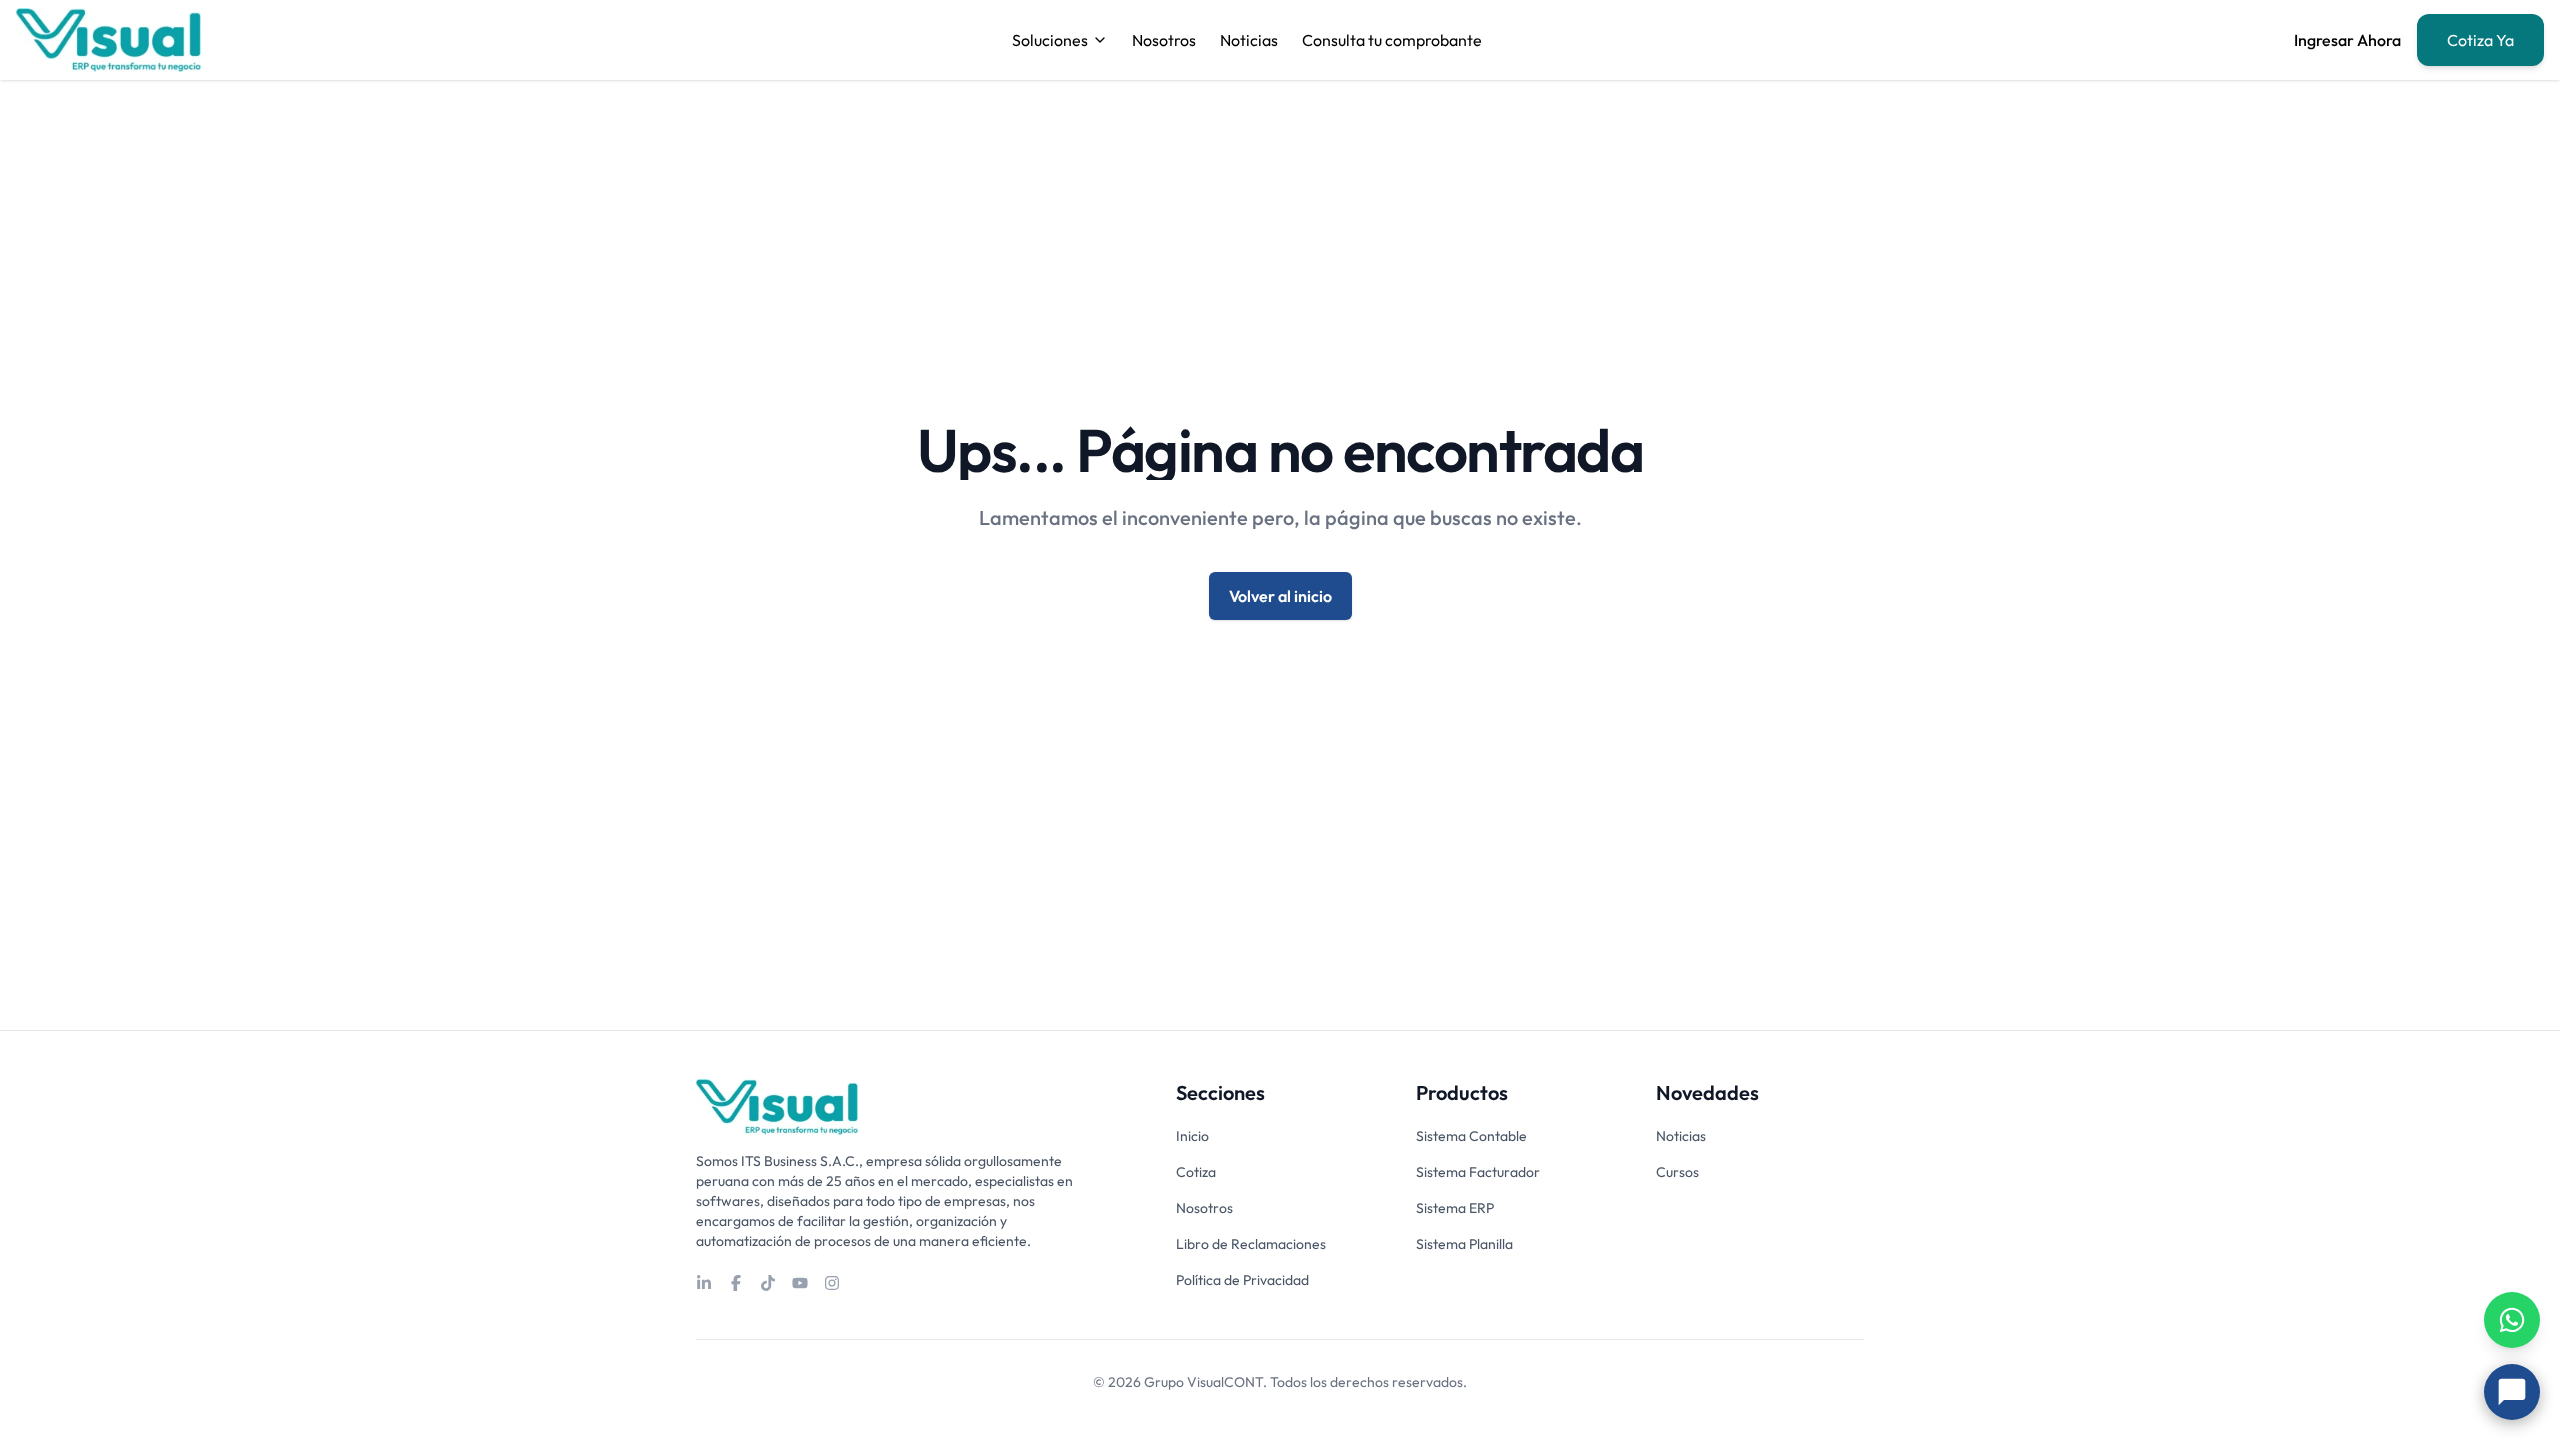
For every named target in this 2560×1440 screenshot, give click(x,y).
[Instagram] (832, 1283)
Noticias (1249, 40)
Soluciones (1050, 40)
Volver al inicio (1280, 596)
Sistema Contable (1471, 1136)
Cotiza (1196, 1172)
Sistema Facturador (1478, 1172)
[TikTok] (768, 1283)
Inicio (1192, 1136)
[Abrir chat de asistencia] (2512, 1392)
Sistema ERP (1455, 1208)
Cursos (1677, 1172)
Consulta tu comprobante (1392, 40)
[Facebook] (736, 1283)
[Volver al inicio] (777, 1107)
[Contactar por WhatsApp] (2512, 1320)
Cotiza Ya (2480, 40)
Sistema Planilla (1464, 1244)
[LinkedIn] (704, 1283)
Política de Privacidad (1242, 1280)
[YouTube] (800, 1283)
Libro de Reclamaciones (1251, 1244)
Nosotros (1164, 40)
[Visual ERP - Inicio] (108, 40)
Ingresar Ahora (2347, 40)
